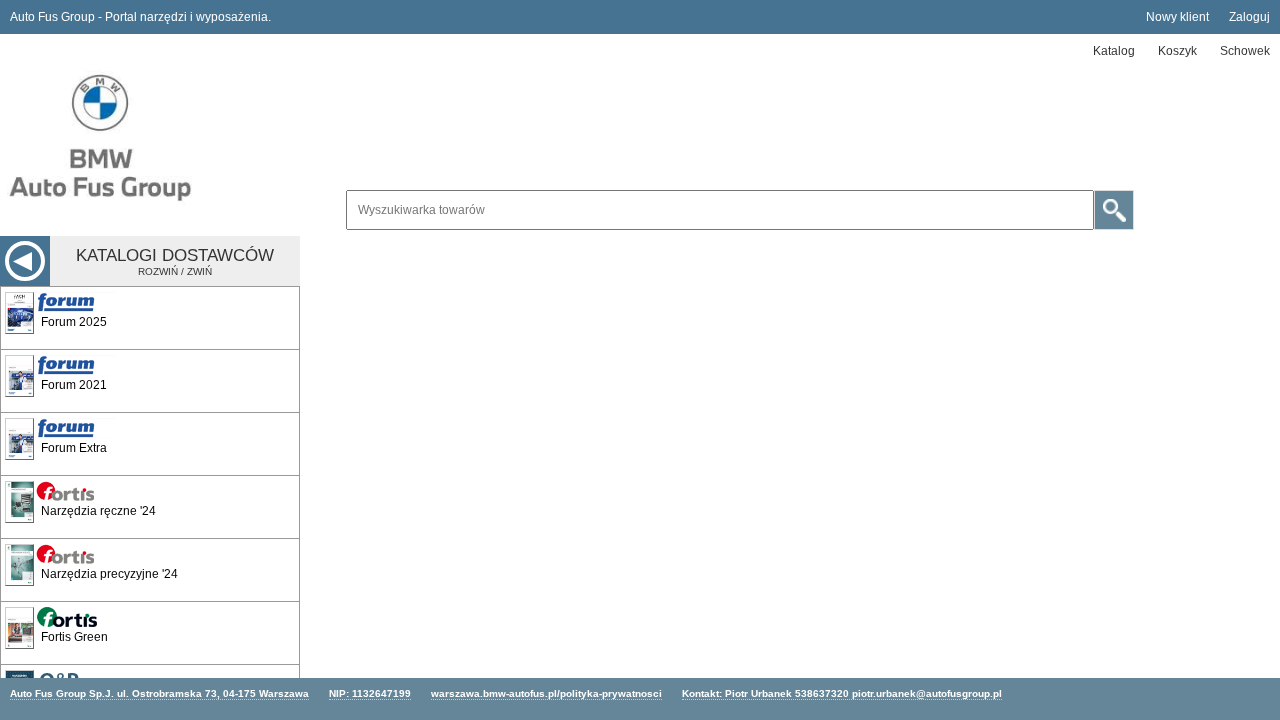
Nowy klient (1177, 17)
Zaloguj (1249, 17)
